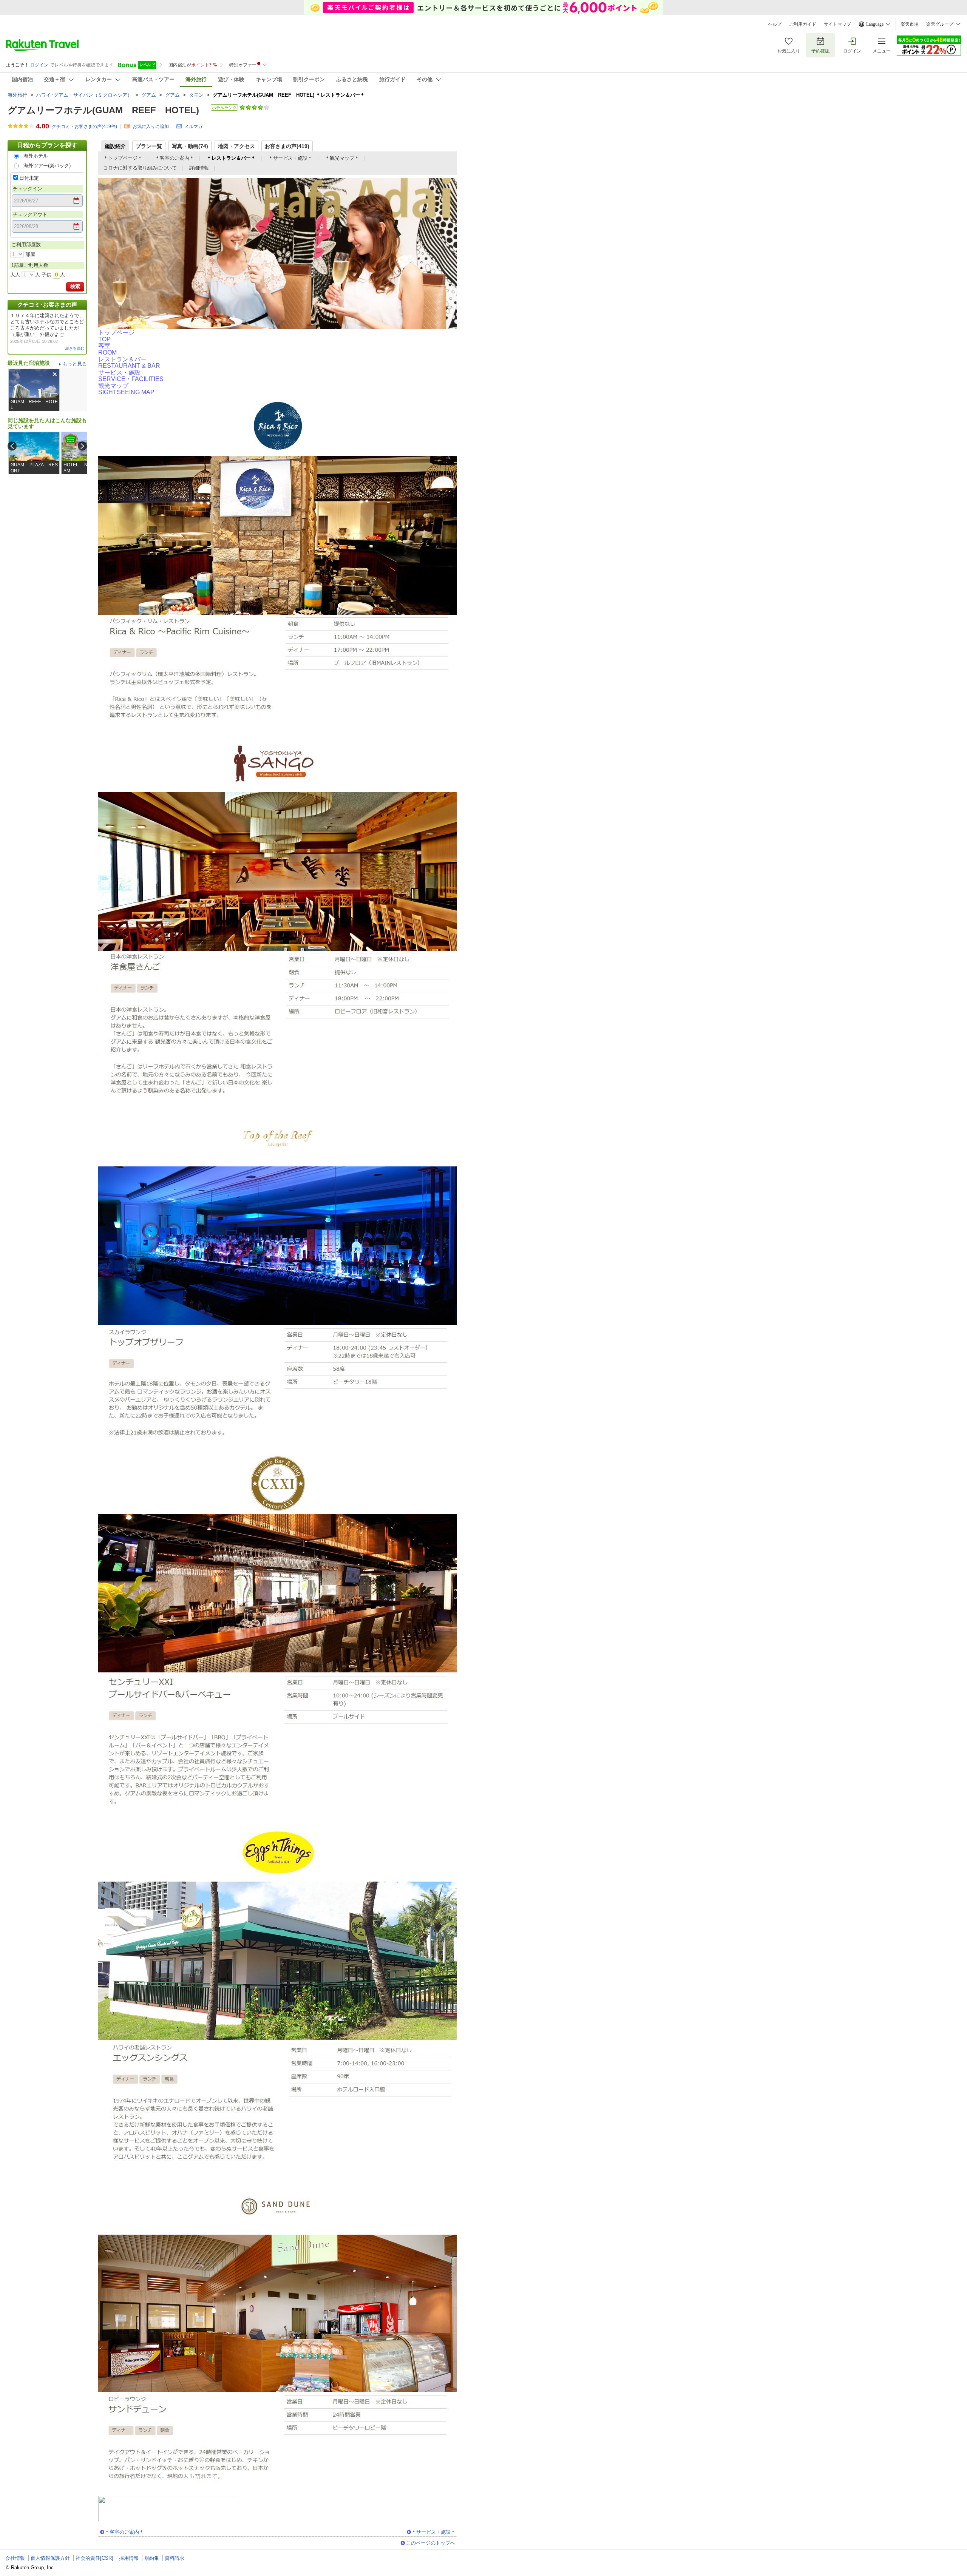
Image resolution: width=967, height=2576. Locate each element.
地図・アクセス (236, 146)
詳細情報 (199, 168)
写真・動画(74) (190, 146)
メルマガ (193, 126)
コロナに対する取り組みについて (140, 168)
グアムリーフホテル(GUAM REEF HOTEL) (103, 110)
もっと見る (75, 364)
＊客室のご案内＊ (175, 158)
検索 (75, 286)
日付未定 (29, 178)
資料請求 (175, 2558)
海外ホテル (36, 156)
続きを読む (75, 348)
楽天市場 (910, 24)
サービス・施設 (131, 376)
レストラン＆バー (129, 363)
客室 (107, 349)
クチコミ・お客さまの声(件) (84, 126)
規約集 (152, 2558)
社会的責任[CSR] (94, 2558)
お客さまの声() (287, 146)
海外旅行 (17, 95)
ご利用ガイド (803, 24)
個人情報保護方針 (50, 2558)
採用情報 (129, 2558)
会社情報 (15, 2558)
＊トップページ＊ (123, 158)
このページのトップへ (431, 2543)
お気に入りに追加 (151, 126)
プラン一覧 (149, 146)
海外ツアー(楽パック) (47, 166)
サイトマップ (837, 24)
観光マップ (126, 389)
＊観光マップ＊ (342, 158)
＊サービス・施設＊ (290, 158)
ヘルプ (775, 24)
